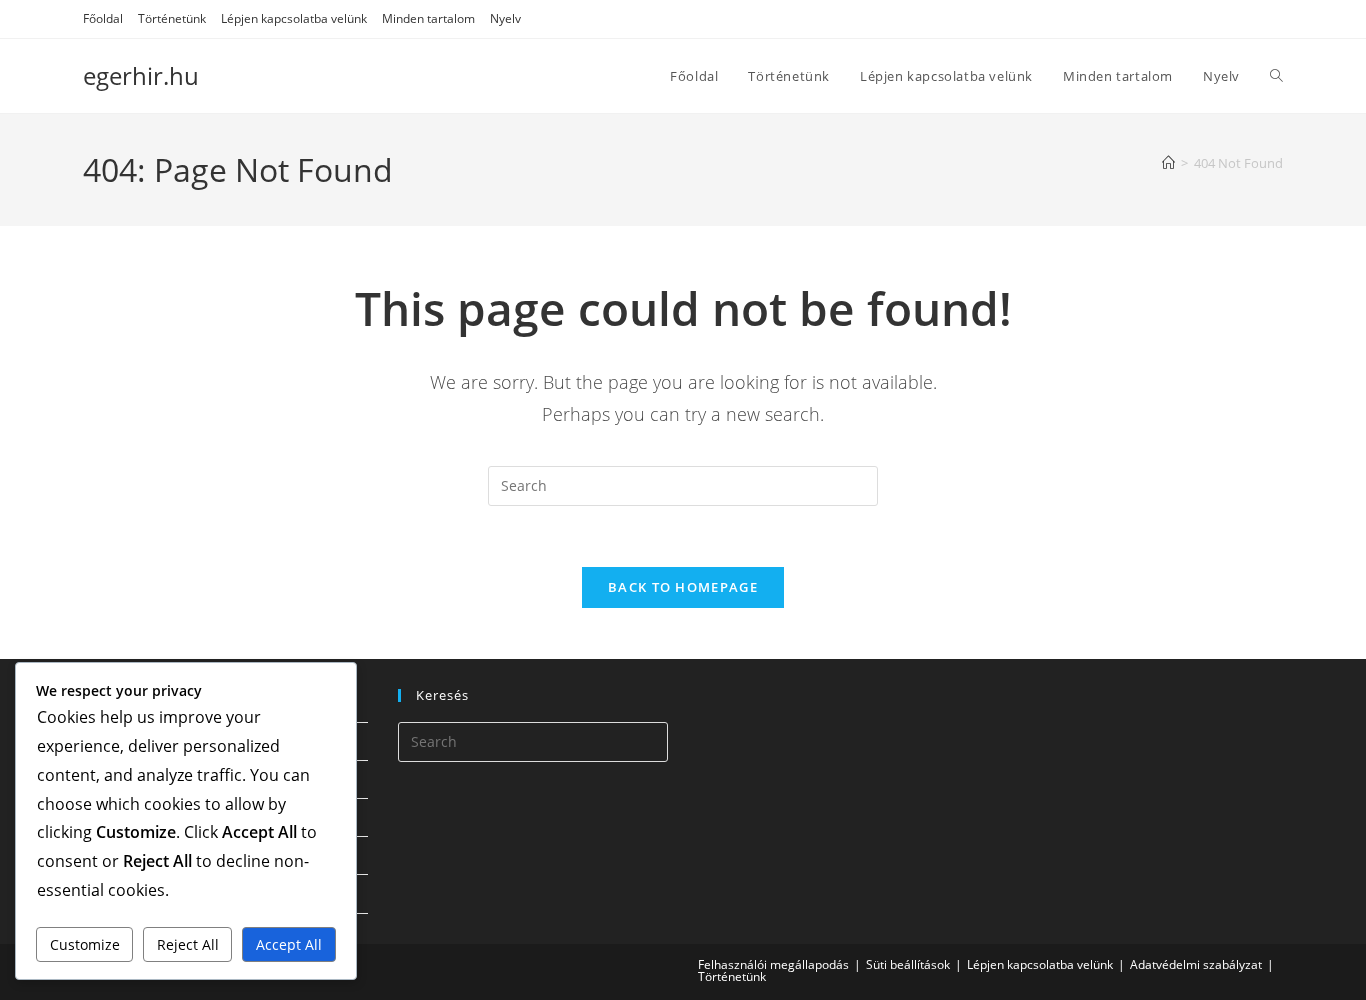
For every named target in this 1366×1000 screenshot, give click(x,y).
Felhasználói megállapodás (773, 964)
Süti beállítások (908, 964)
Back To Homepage (683, 587)
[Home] (1168, 163)
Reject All (188, 944)
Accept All (289, 944)
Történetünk (172, 18)
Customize (85, 944)
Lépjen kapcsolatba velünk (294, 18)
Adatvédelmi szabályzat (1196, 964)
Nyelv (505, 18)
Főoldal (103, 18)
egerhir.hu (141, 75)
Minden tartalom (428, 18)
